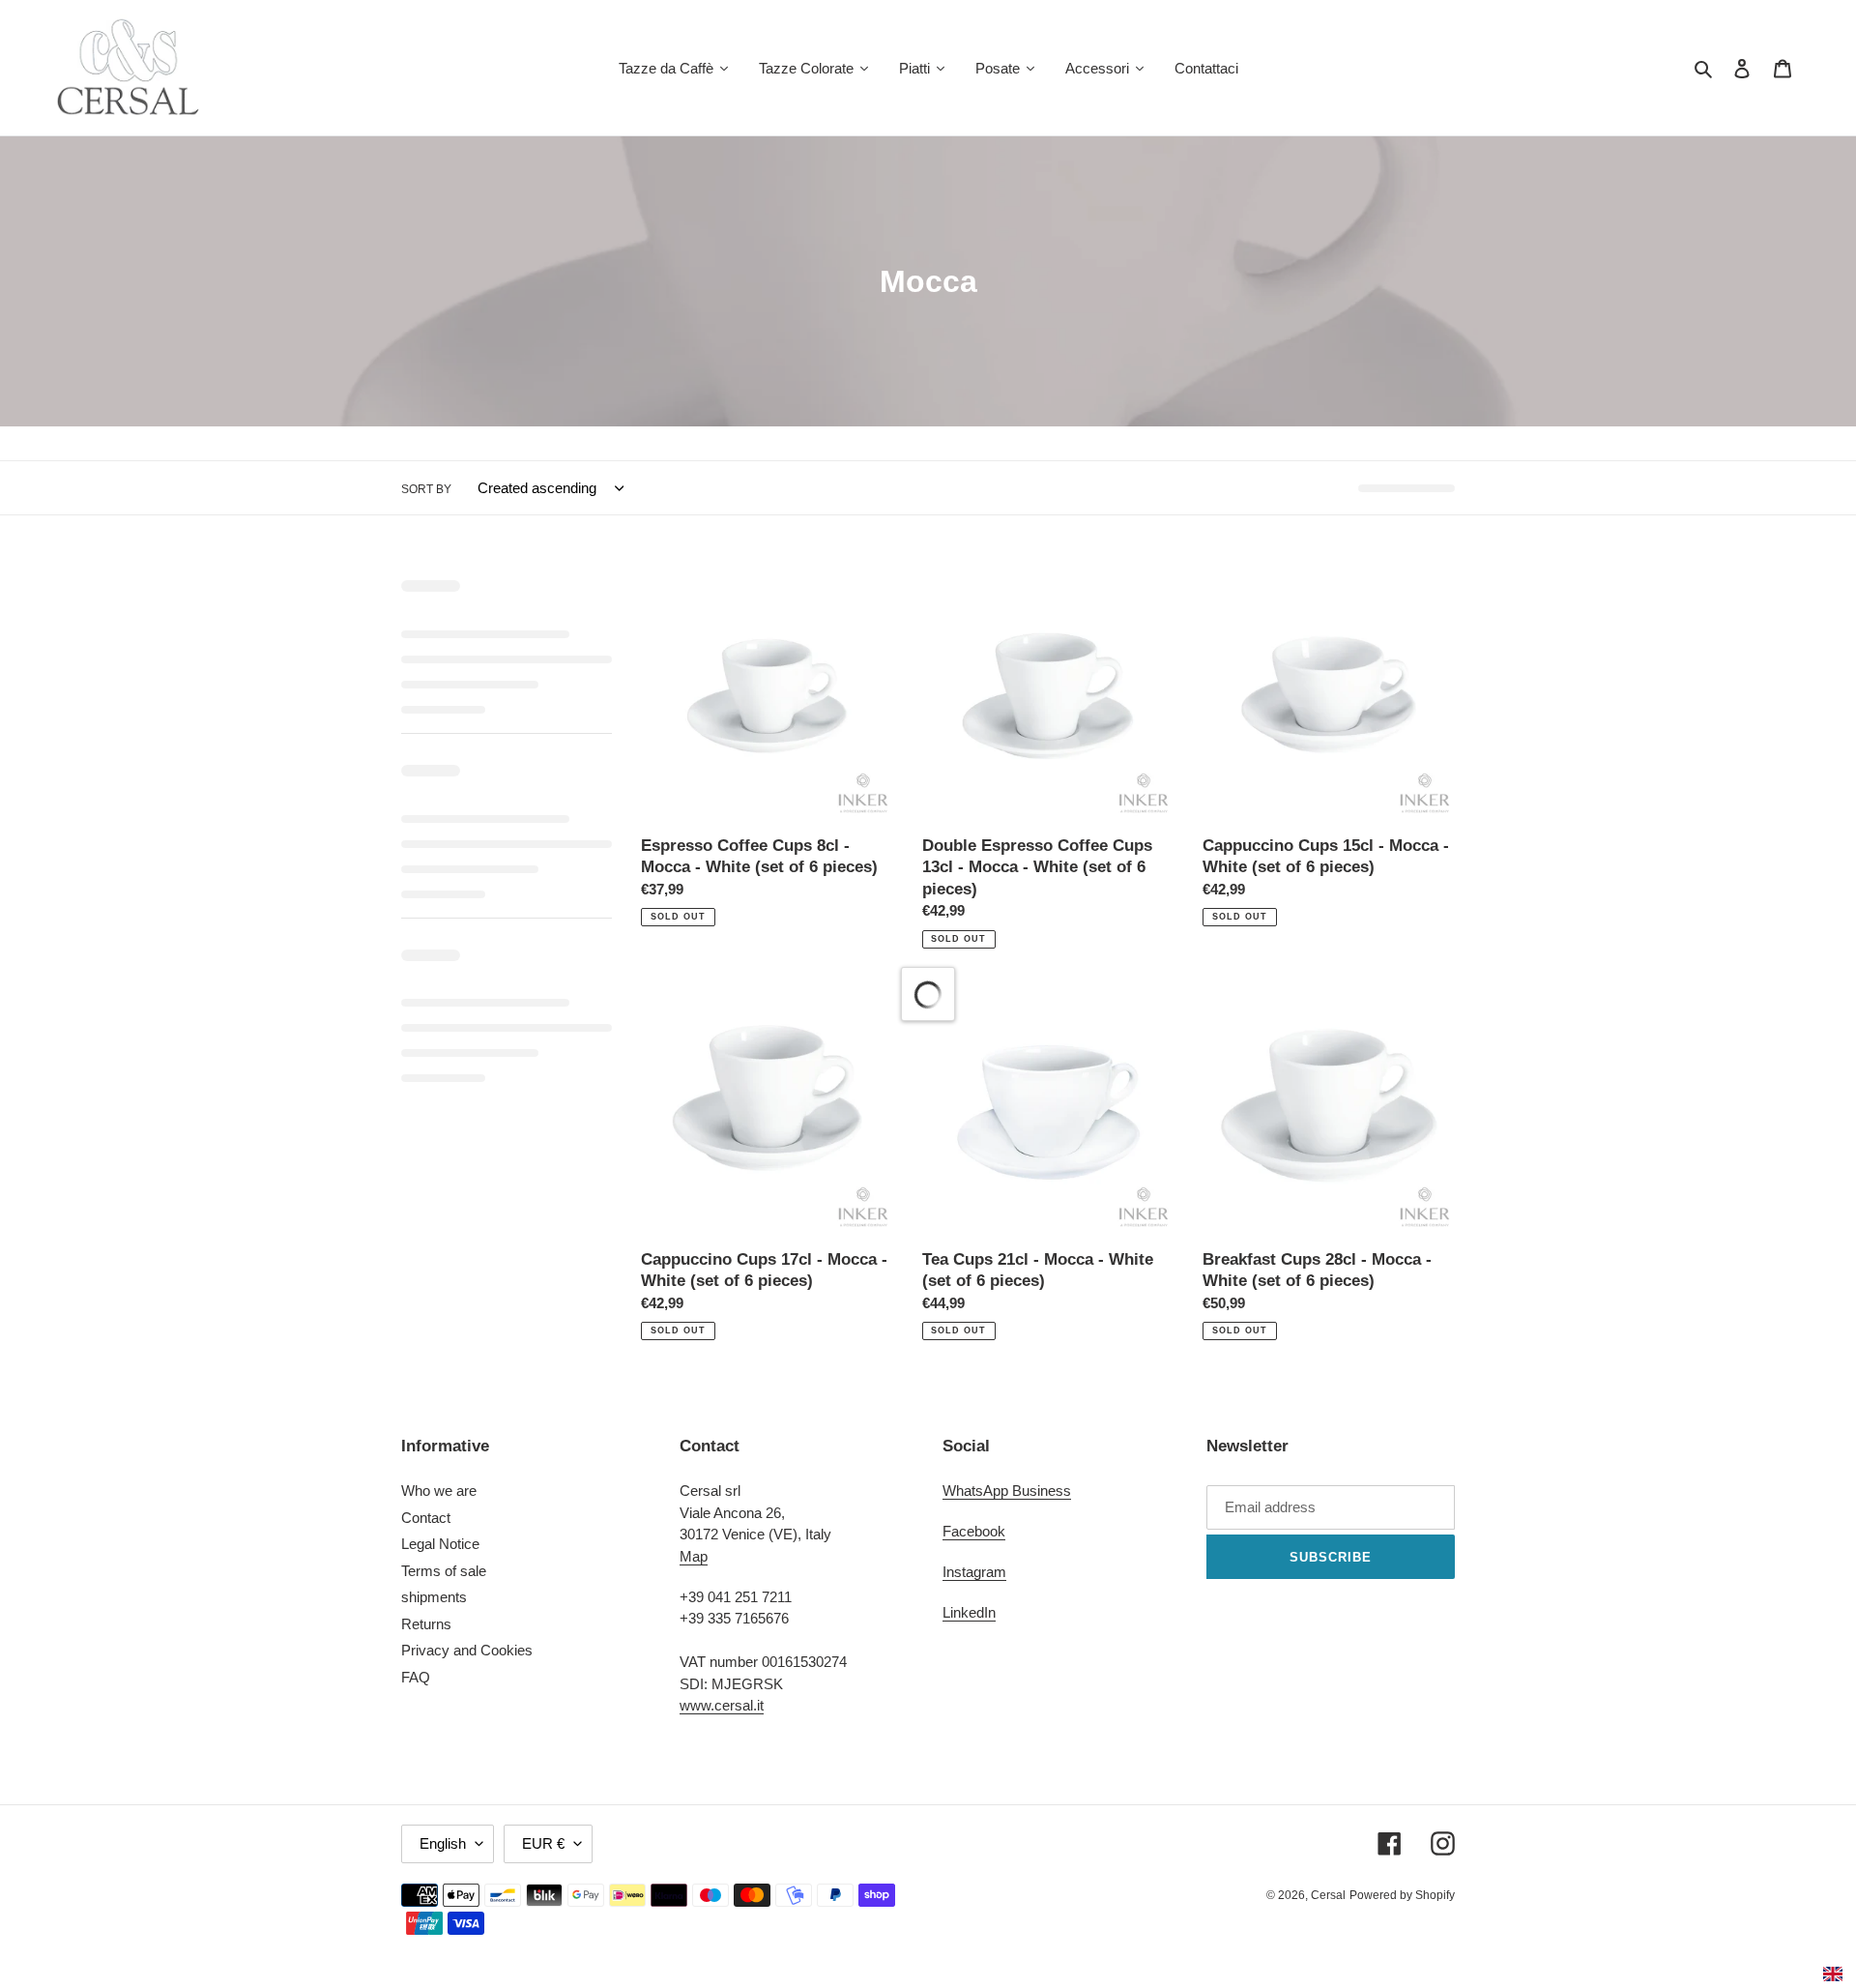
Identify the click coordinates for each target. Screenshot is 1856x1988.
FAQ (416, 1677)
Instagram (974, 1572)
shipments (434, 1597)
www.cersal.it (722, 1705)
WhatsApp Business (1007, 1491)
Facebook (974, 1531)
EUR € (543, 1843)
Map (694, 1556)
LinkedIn (969, 1612)
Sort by (426, 489)
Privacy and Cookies (467, 1650)
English (443, 1843)
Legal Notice (440, 1544)
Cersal (1328, 1895)
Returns (426, 1624)
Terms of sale (444, 1571)
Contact (426, 1518)
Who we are (439, 1491)
